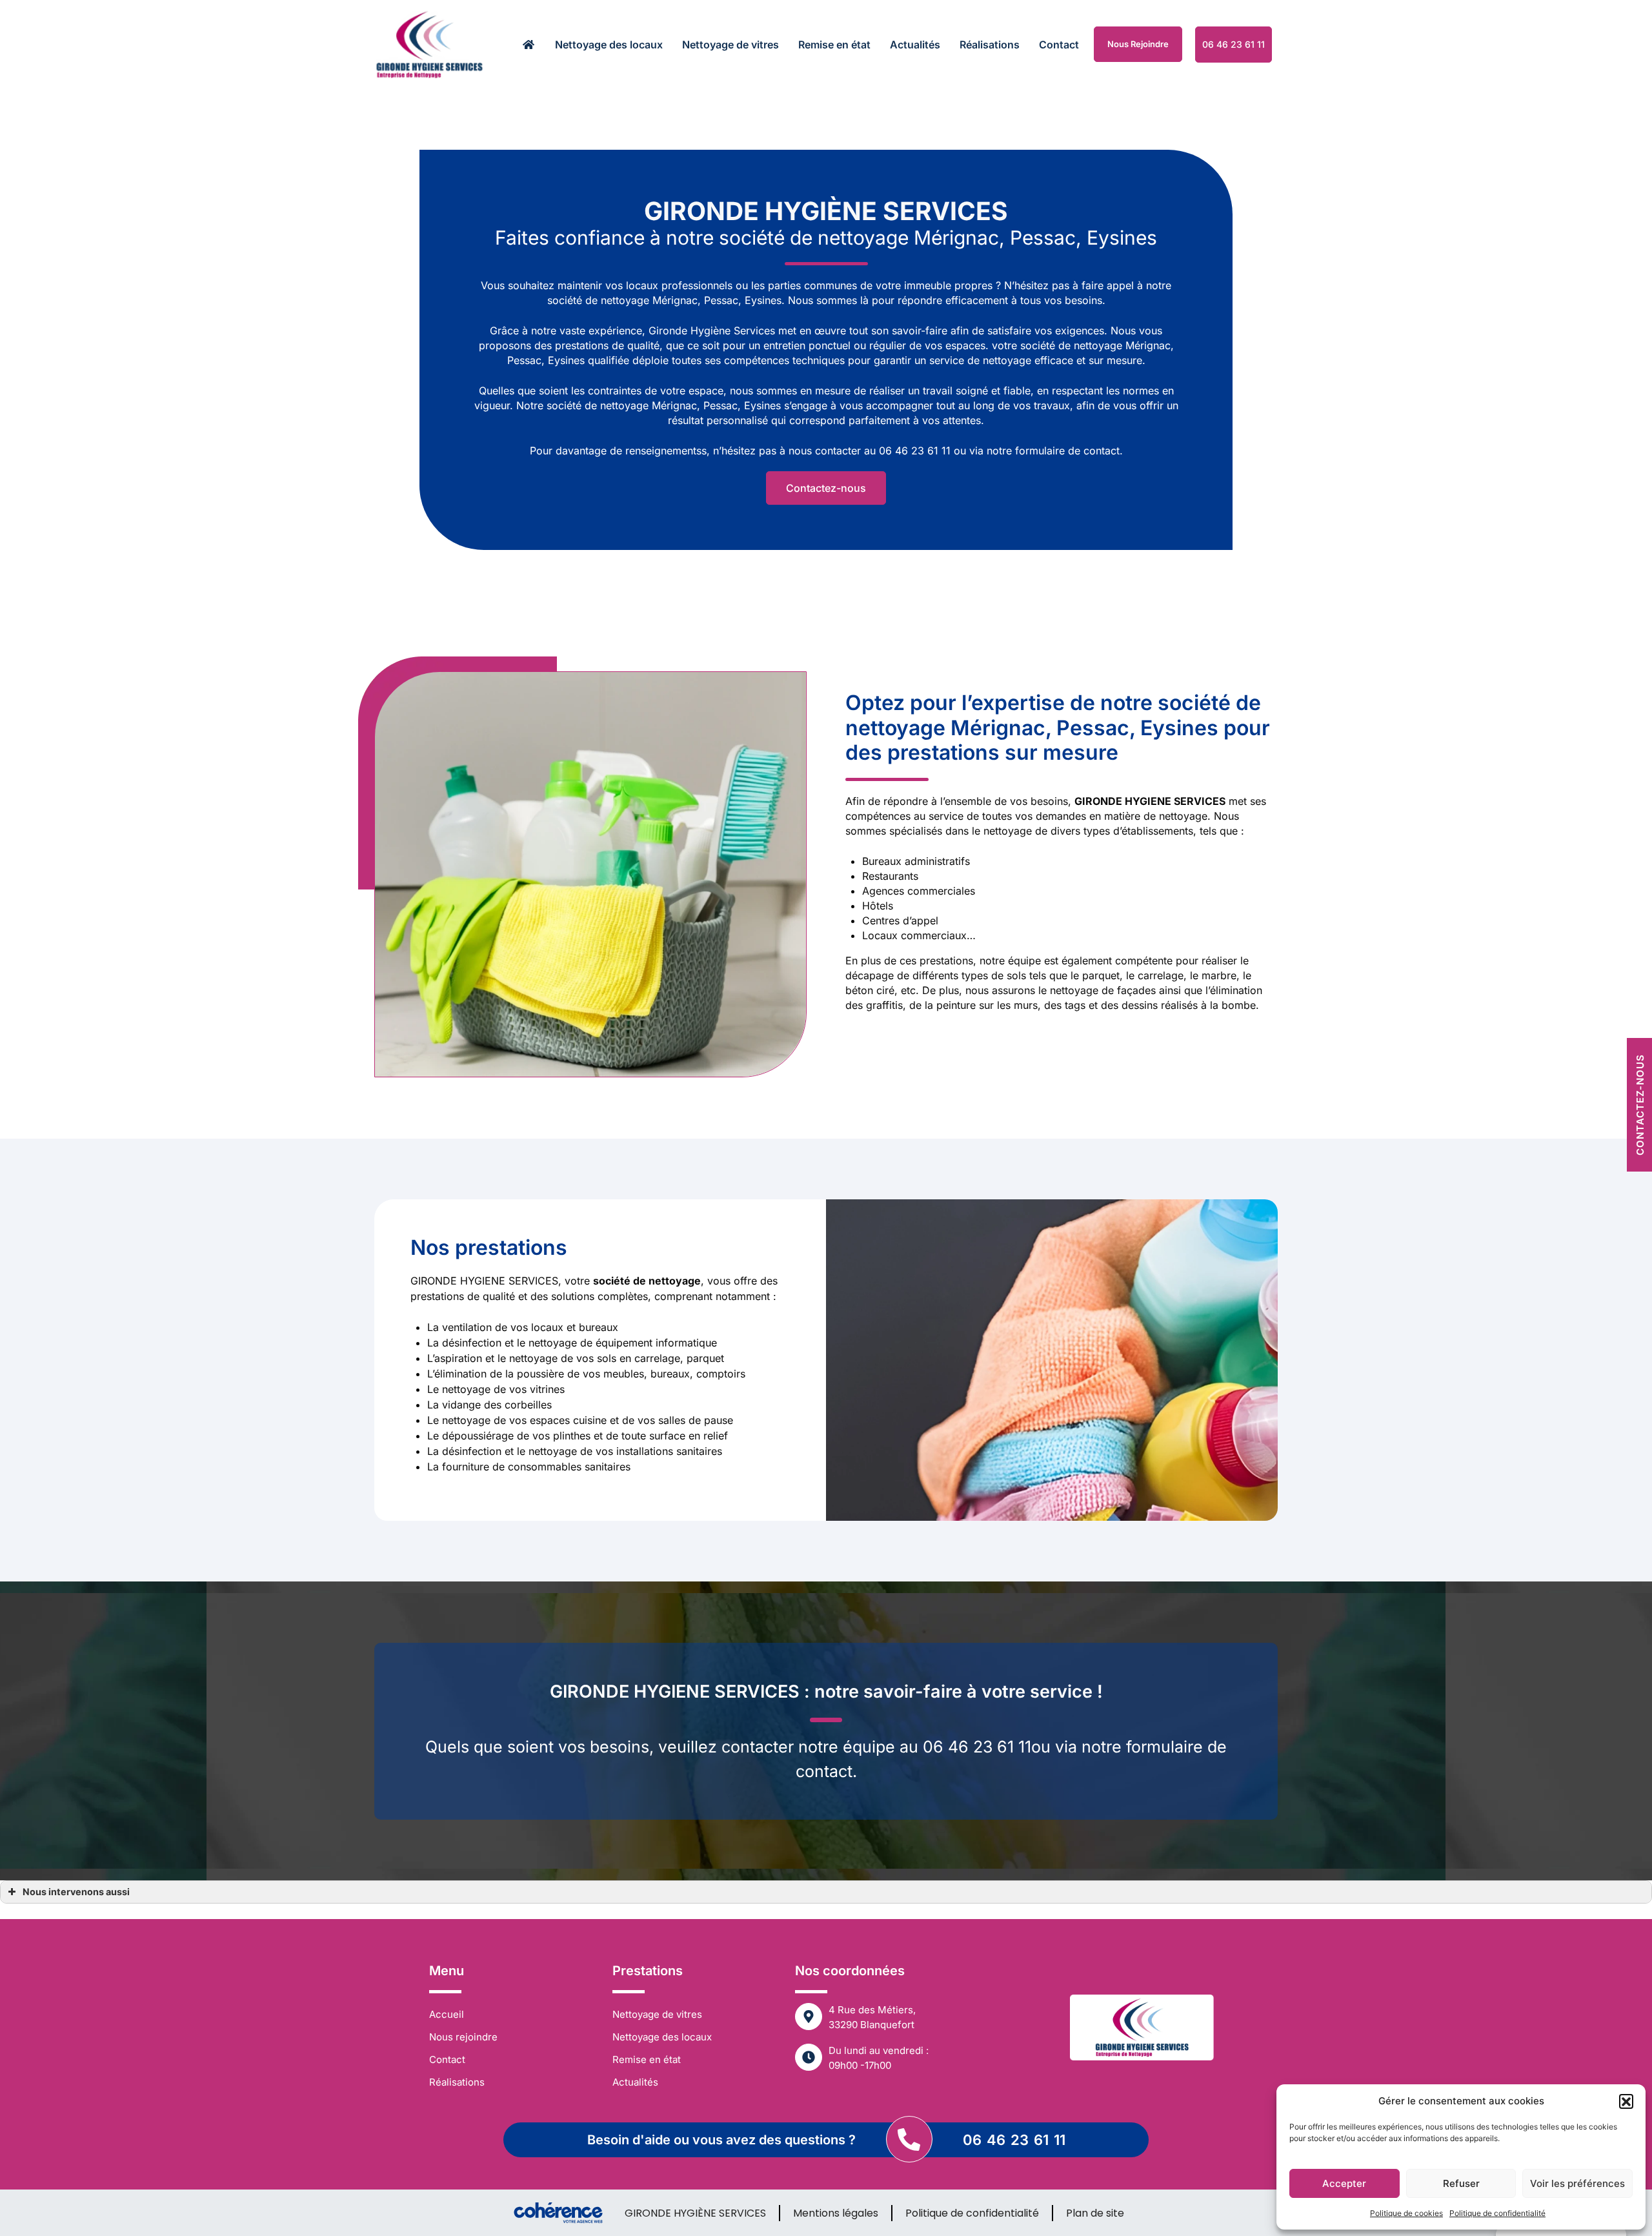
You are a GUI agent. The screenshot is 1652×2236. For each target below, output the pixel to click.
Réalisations (990, 45)
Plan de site (1095, 2213)
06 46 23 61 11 (1014, 2140)
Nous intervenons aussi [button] (76, 1892)
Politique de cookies (1406, 2213)
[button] (1626, 2101)
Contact (1059, 45)
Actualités (915, 45)
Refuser (1461, 2183)
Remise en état (834, 45)
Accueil (447, 2014)
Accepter (1344, 2183)
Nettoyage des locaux (609, 45)
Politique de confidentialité (1497, 2213)
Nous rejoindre (1138, 44)
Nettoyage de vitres (730, 45)
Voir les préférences (1577, 2183)
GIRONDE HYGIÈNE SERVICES (695, 2213)
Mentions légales (836, 2213)
